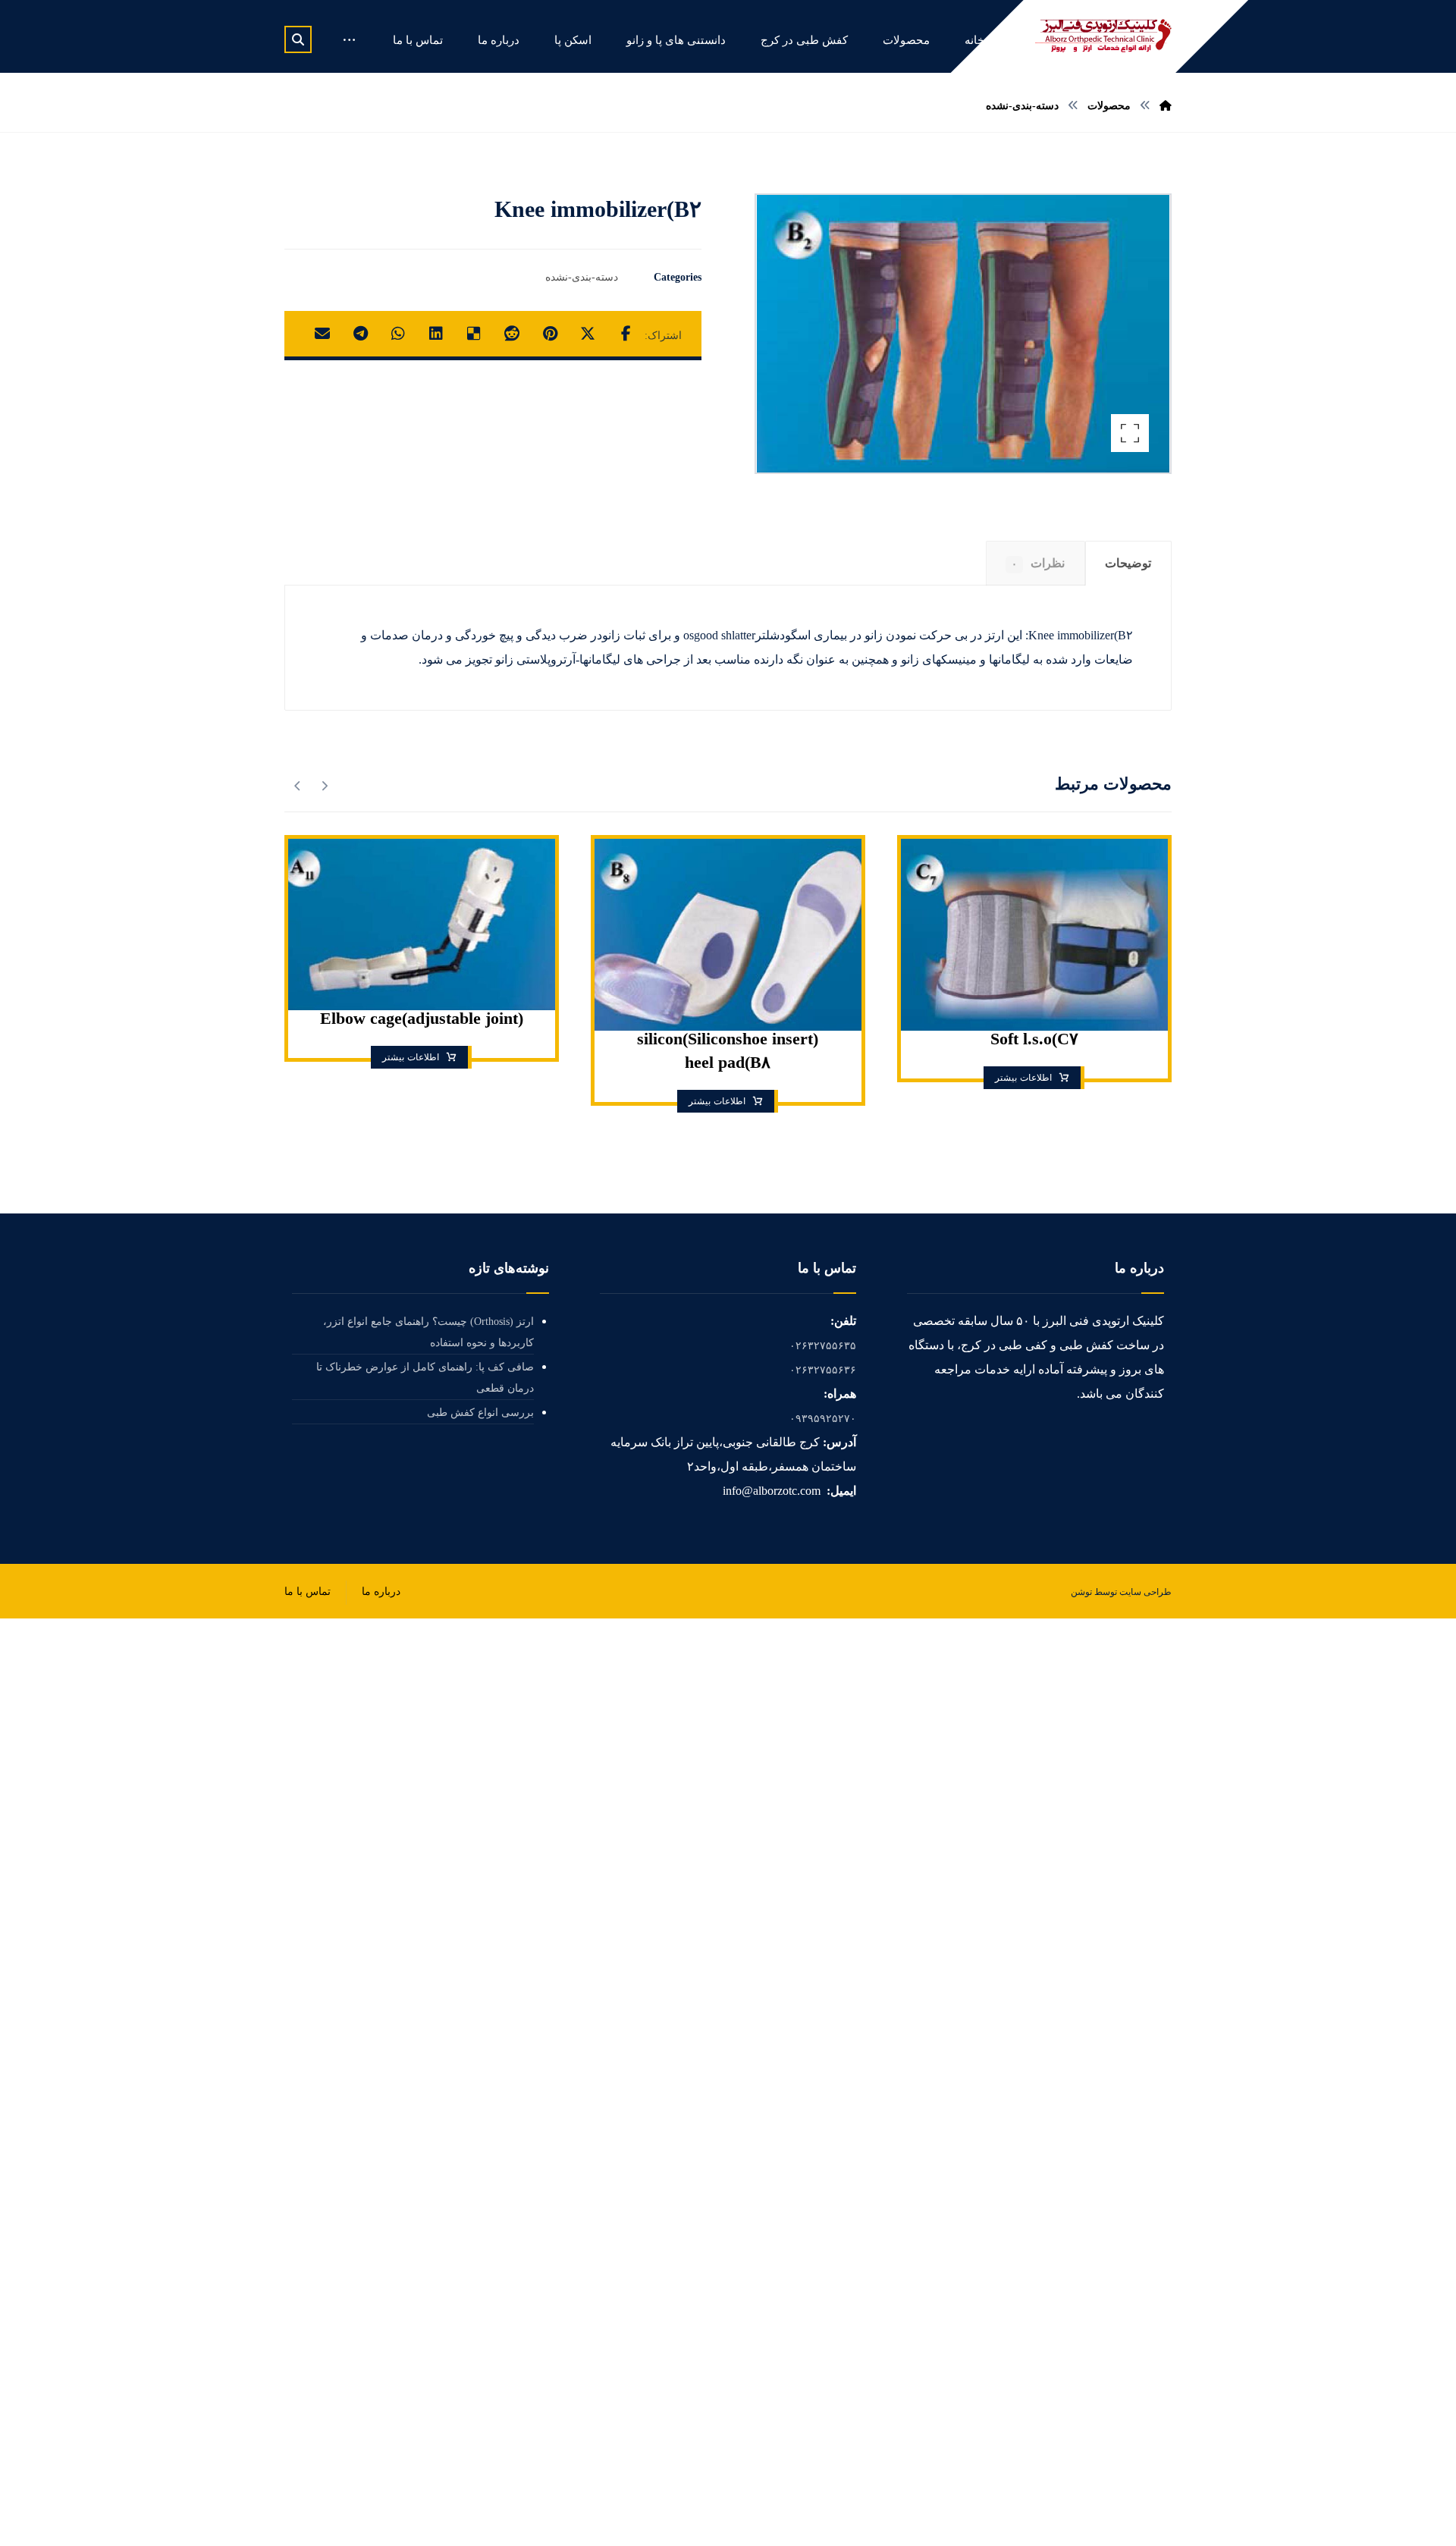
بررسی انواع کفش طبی (480, 1413)
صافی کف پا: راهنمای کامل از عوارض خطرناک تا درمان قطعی (425, 1378)
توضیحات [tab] (1128, 563)
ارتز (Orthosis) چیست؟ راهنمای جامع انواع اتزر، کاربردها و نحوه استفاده (428, 1332)
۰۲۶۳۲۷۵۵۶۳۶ (823, 1370)
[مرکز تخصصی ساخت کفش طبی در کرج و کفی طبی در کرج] (1103, 36)
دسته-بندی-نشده (582, 277)
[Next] (298, 786)
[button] (298, 39)
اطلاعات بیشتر (1023, 1078)
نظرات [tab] (1038, 563)
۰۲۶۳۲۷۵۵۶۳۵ (823, 1346)
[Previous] (324, 786)
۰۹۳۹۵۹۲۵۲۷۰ (823, 1419)
